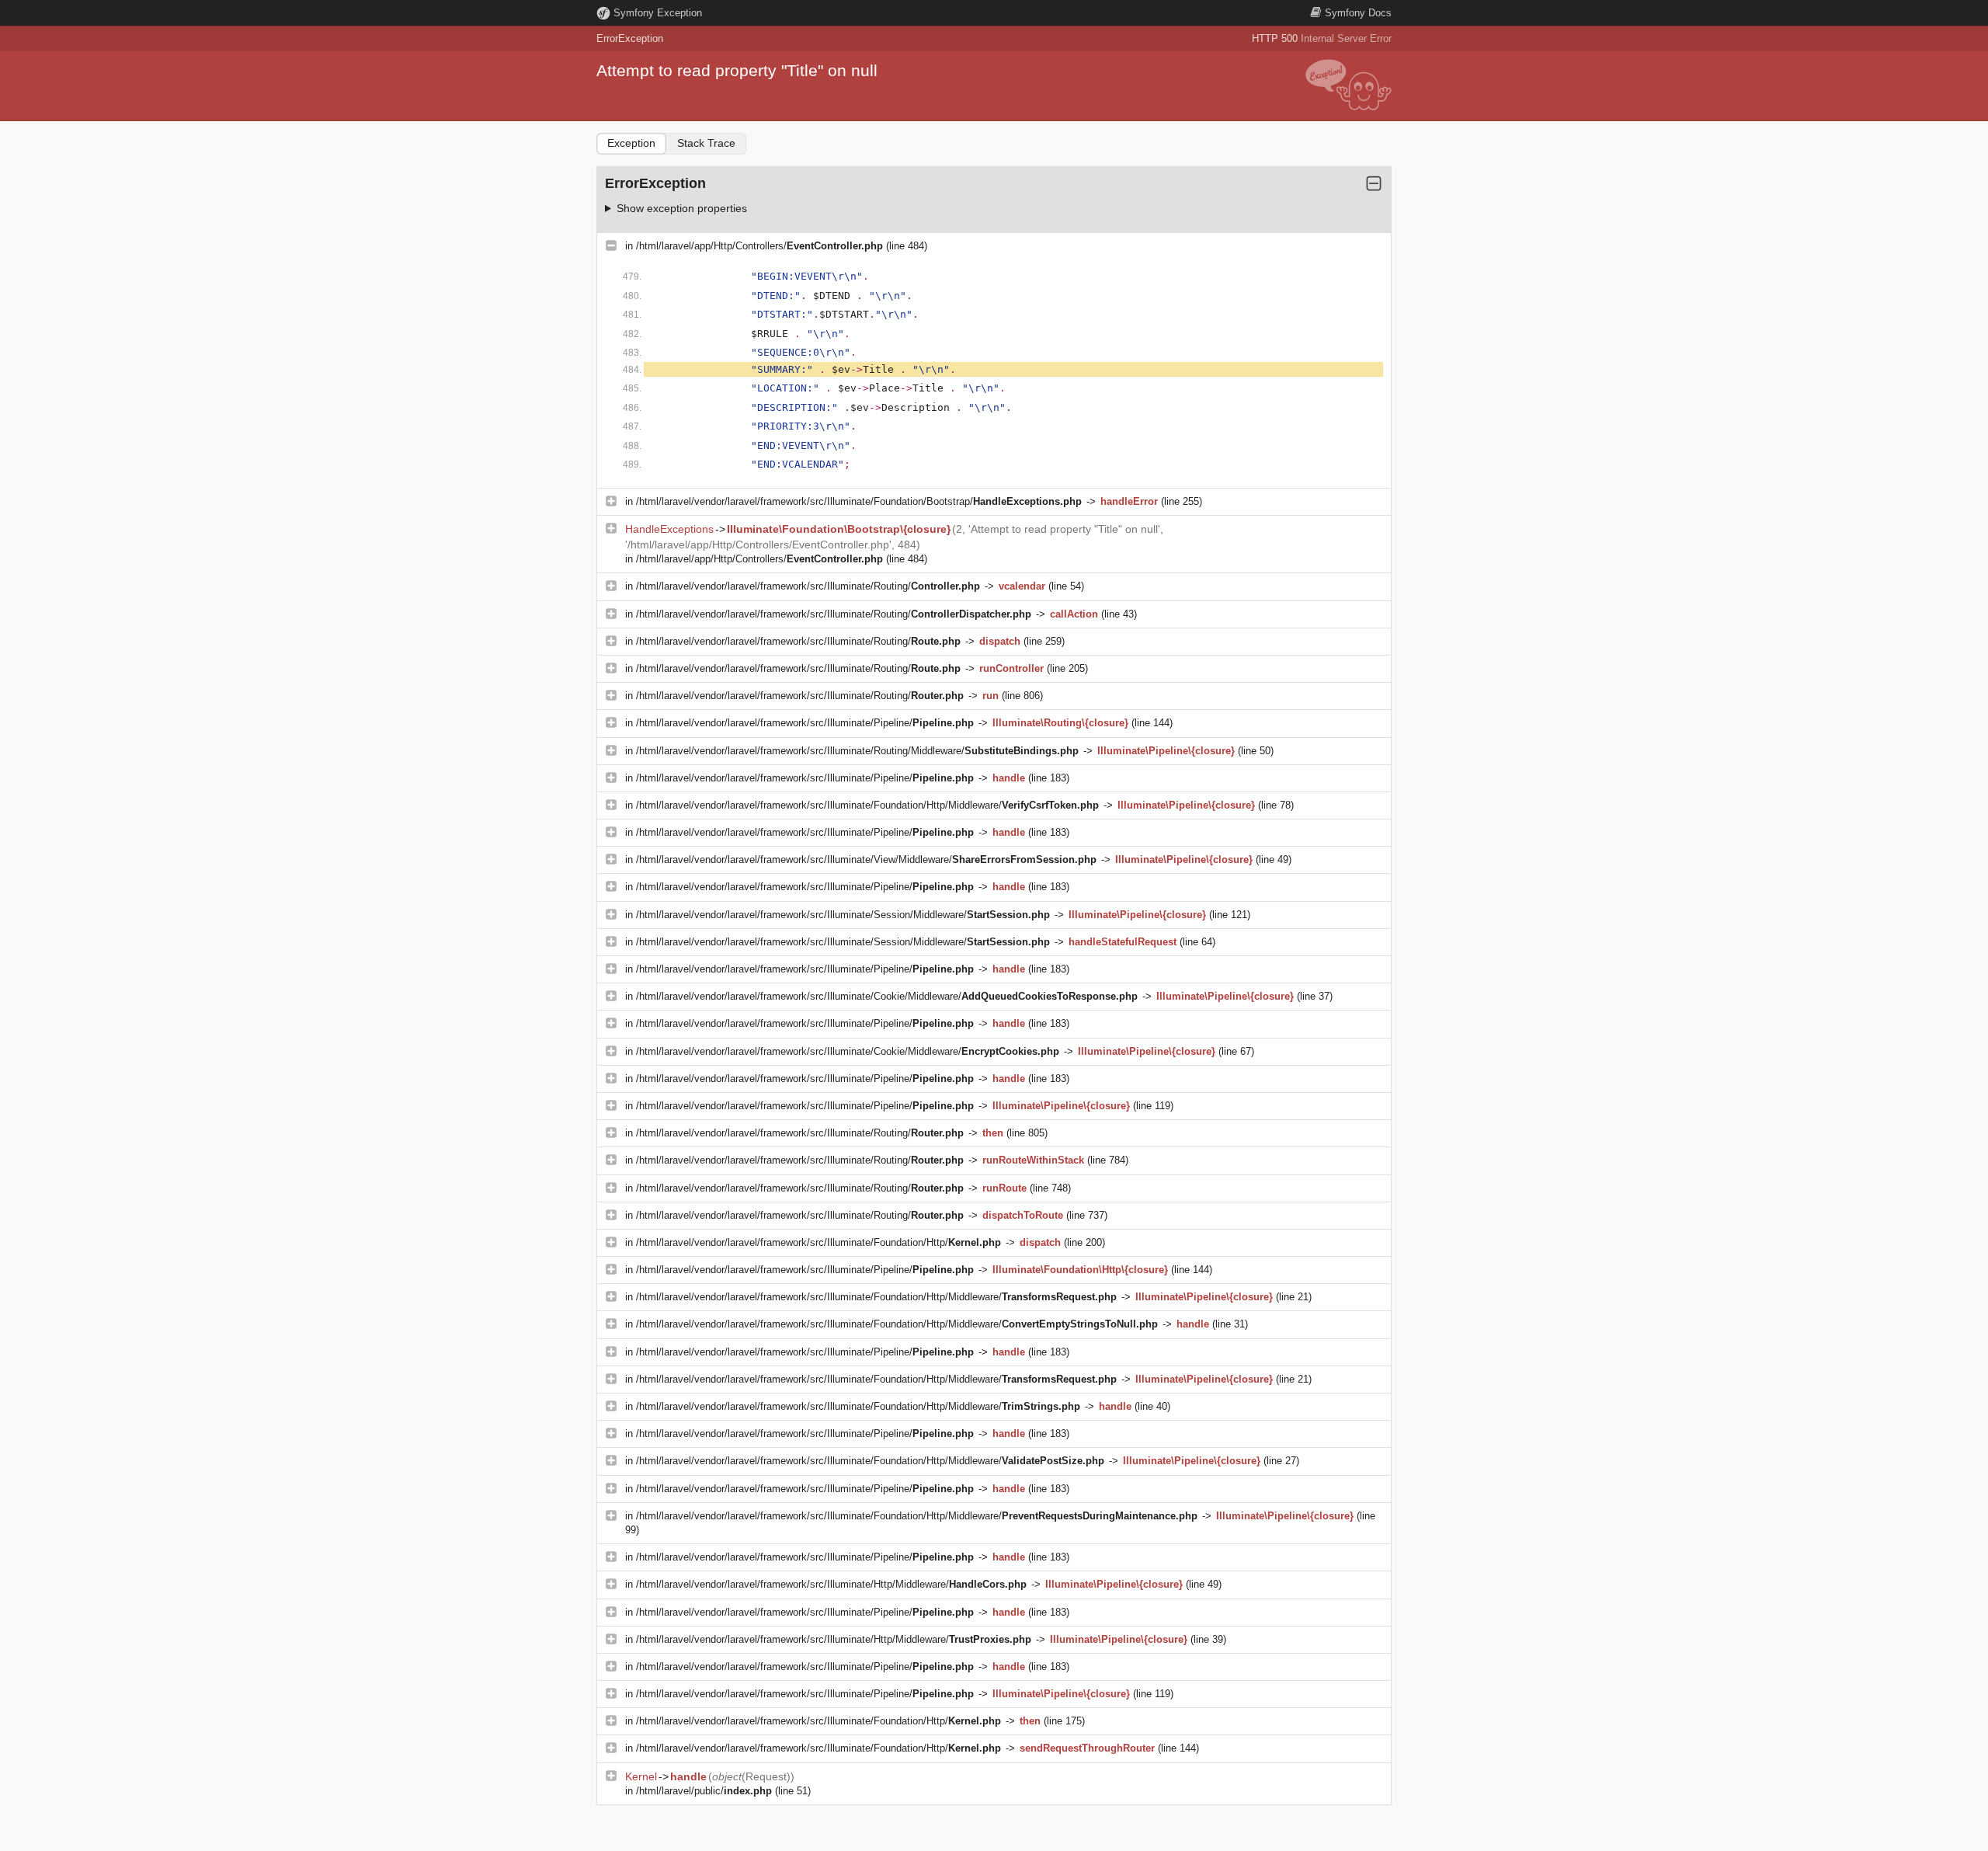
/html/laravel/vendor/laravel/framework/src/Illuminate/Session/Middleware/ (843, 915)
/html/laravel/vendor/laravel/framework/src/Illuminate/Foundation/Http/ (818, 1242)
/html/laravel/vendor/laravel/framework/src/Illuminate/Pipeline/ (805, 723)
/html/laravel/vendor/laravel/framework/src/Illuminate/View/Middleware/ (866, 859)
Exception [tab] (631, 143)
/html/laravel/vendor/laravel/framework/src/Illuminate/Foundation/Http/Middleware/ (867, 805)
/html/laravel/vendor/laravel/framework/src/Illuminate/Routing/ (808, 586)
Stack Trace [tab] (706, 143)
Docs (1358, 13)
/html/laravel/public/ (704, 1791)
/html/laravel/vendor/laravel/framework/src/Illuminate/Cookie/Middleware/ (887, 996)
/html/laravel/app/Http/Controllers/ (759, 246)
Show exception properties (682, 208)
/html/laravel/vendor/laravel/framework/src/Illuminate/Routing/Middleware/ (857, 751)
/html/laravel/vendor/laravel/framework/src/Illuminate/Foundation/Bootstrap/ (859, 501)
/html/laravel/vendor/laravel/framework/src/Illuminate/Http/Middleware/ (831, 1584)
